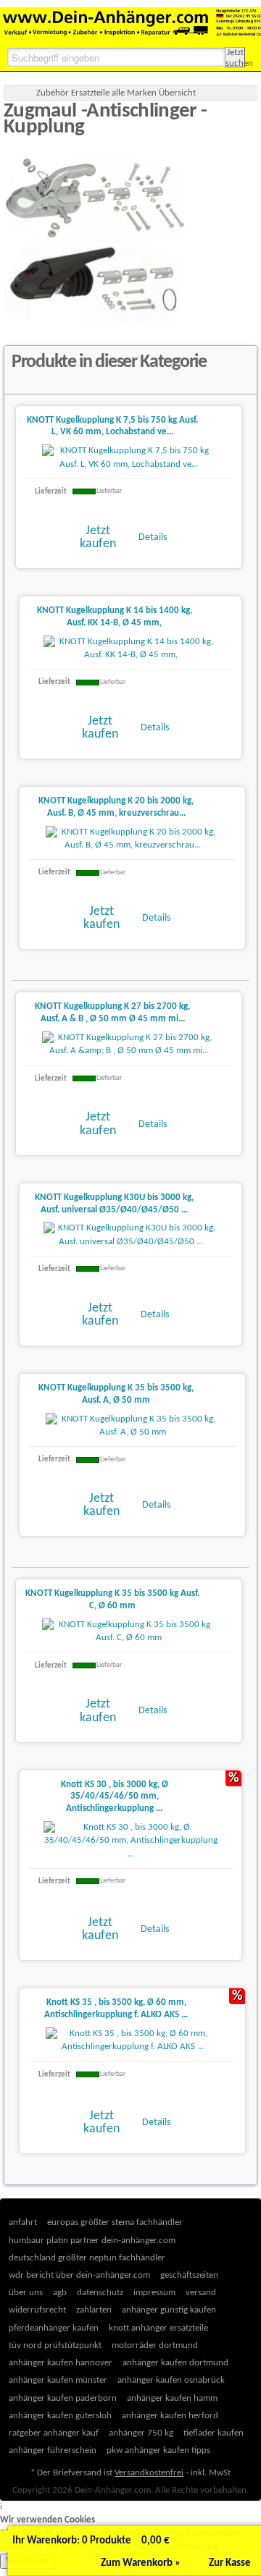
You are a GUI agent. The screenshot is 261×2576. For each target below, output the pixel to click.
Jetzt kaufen (98, 537)
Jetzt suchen (235, 58)
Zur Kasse (230, 2563)
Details (153, 537)
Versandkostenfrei (149, 2473)
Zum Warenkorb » (141, 2563)
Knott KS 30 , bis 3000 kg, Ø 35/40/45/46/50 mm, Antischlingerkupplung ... (115, 1797)
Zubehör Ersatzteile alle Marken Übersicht (116, 93)
